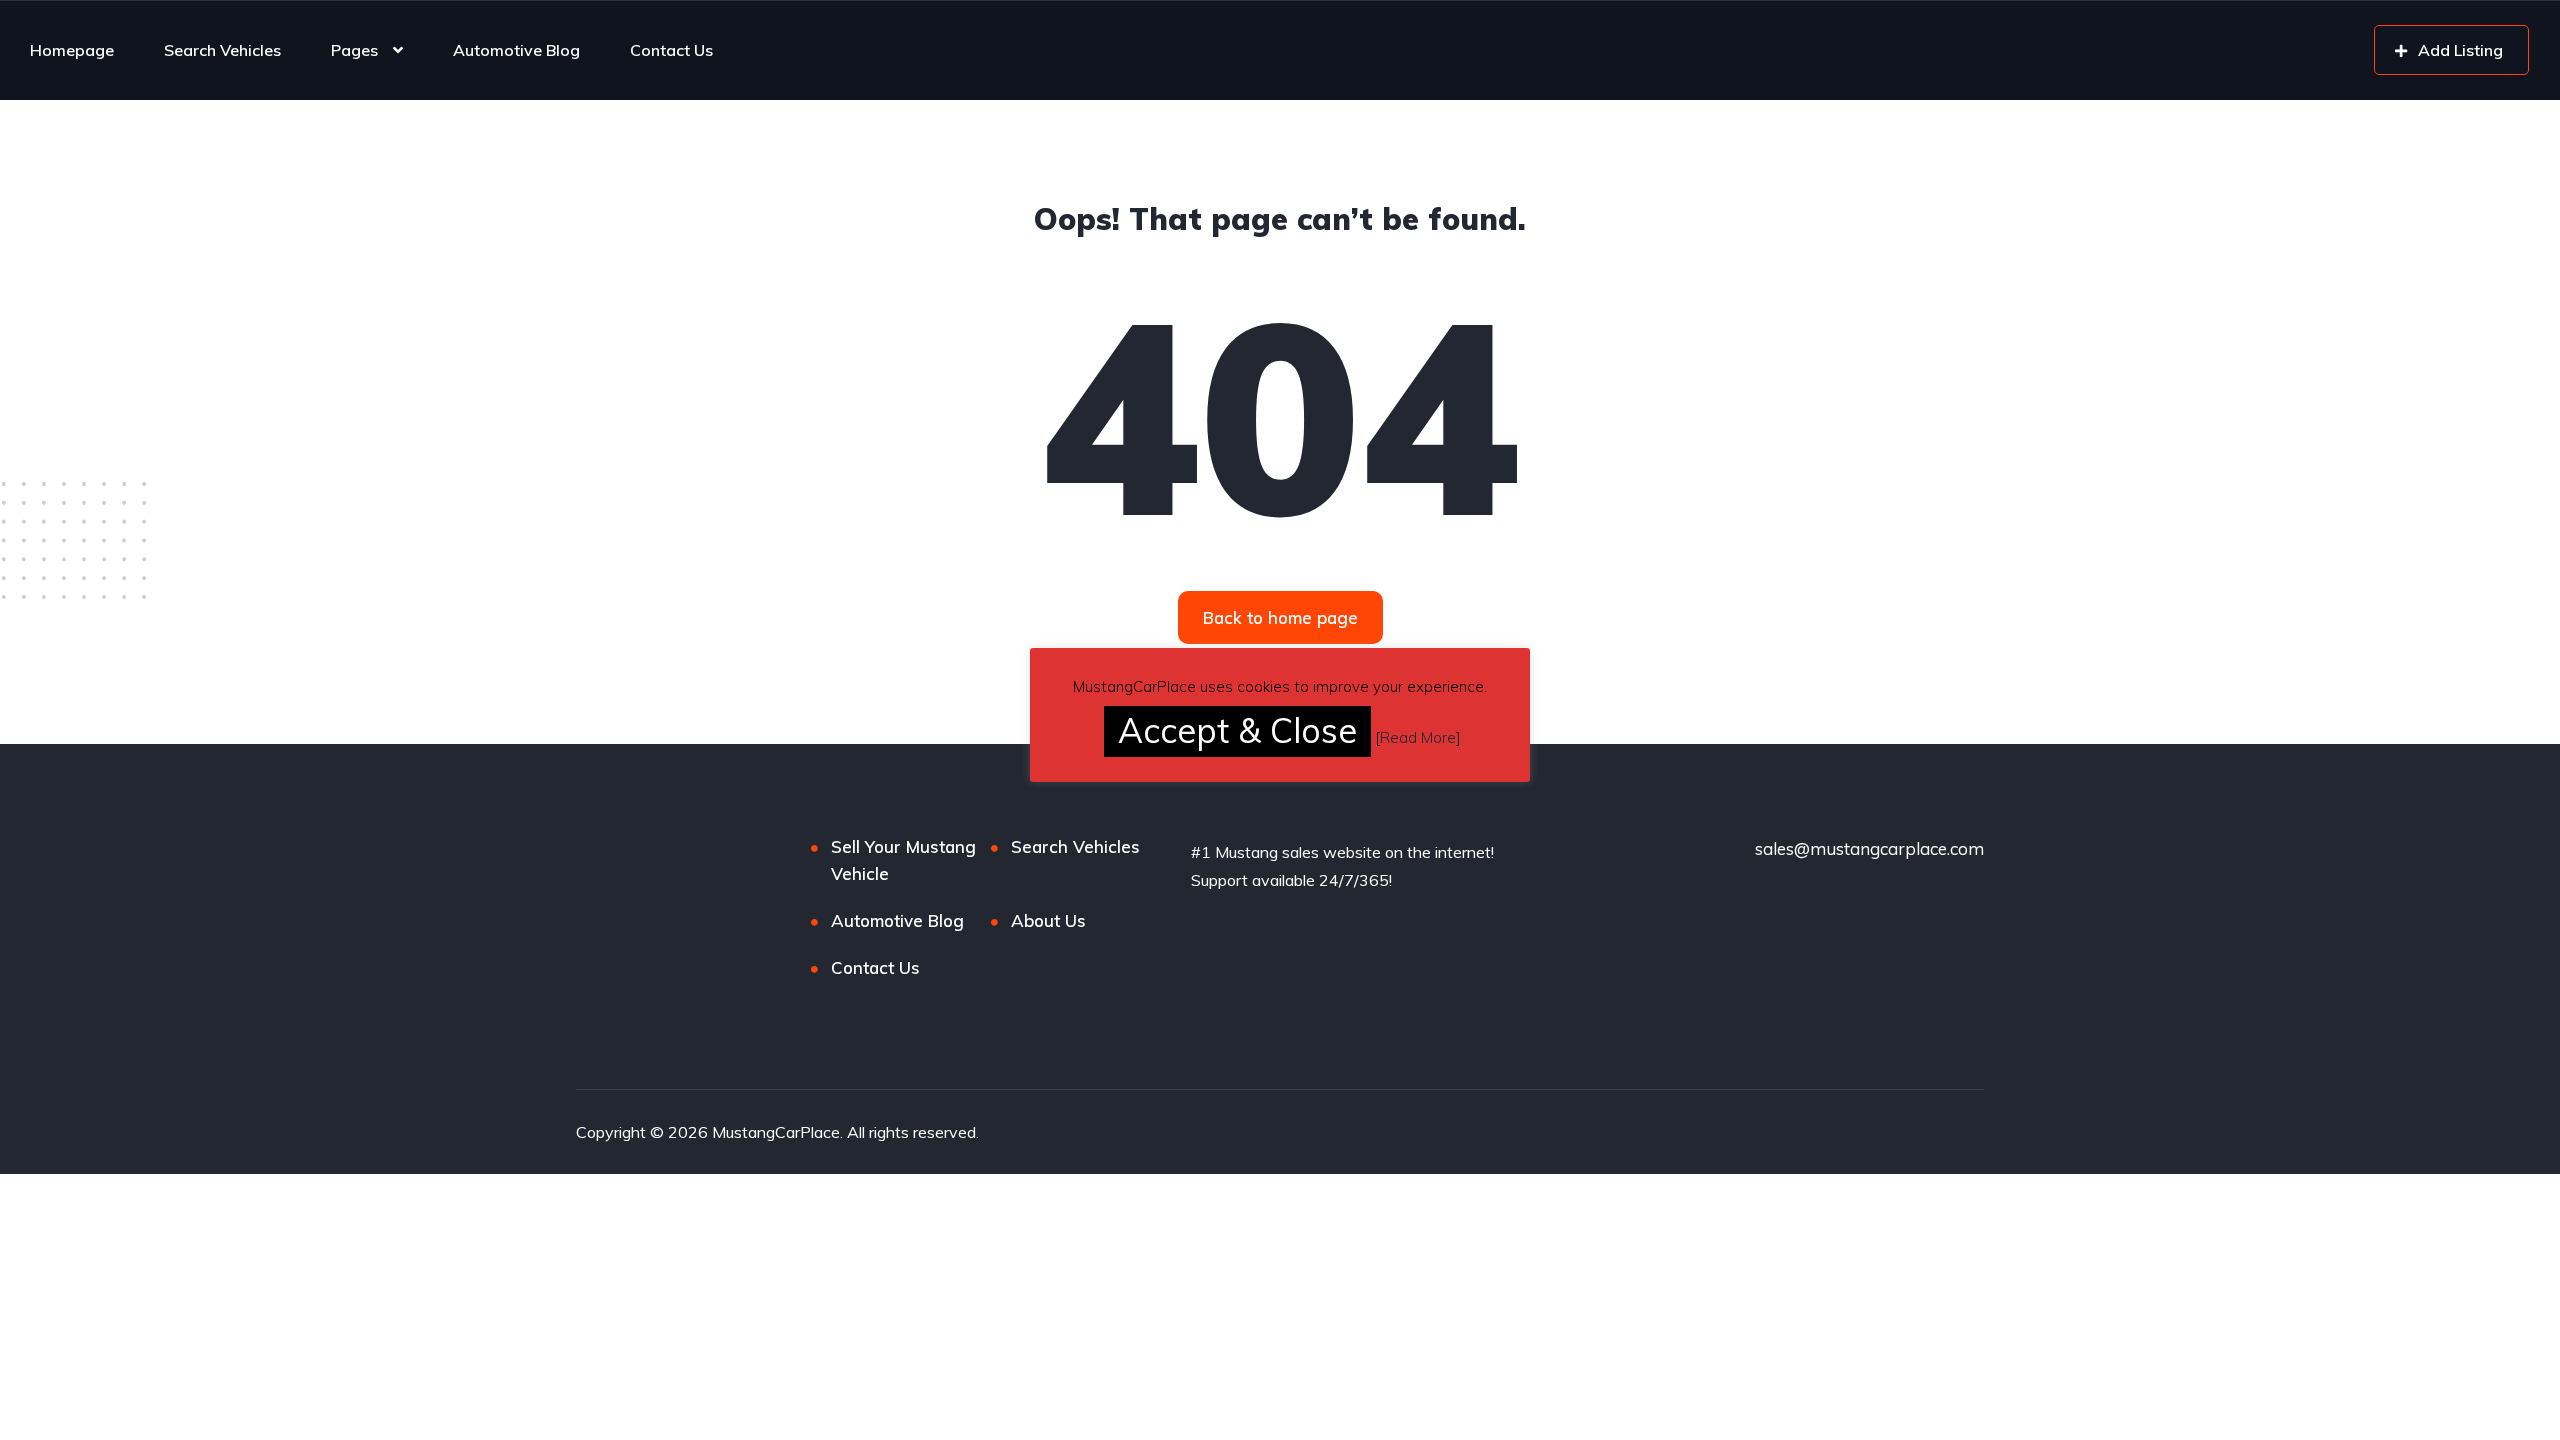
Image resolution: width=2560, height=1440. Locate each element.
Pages (354, 50)
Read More (1418, 737)
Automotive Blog (516, 50)
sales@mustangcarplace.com (1869, 848)
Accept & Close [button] (1237, 730)
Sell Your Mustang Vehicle (903, 860)
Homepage (72, 50)
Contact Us (671, 50)
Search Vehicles (222, 50)
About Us (1048, 920)
